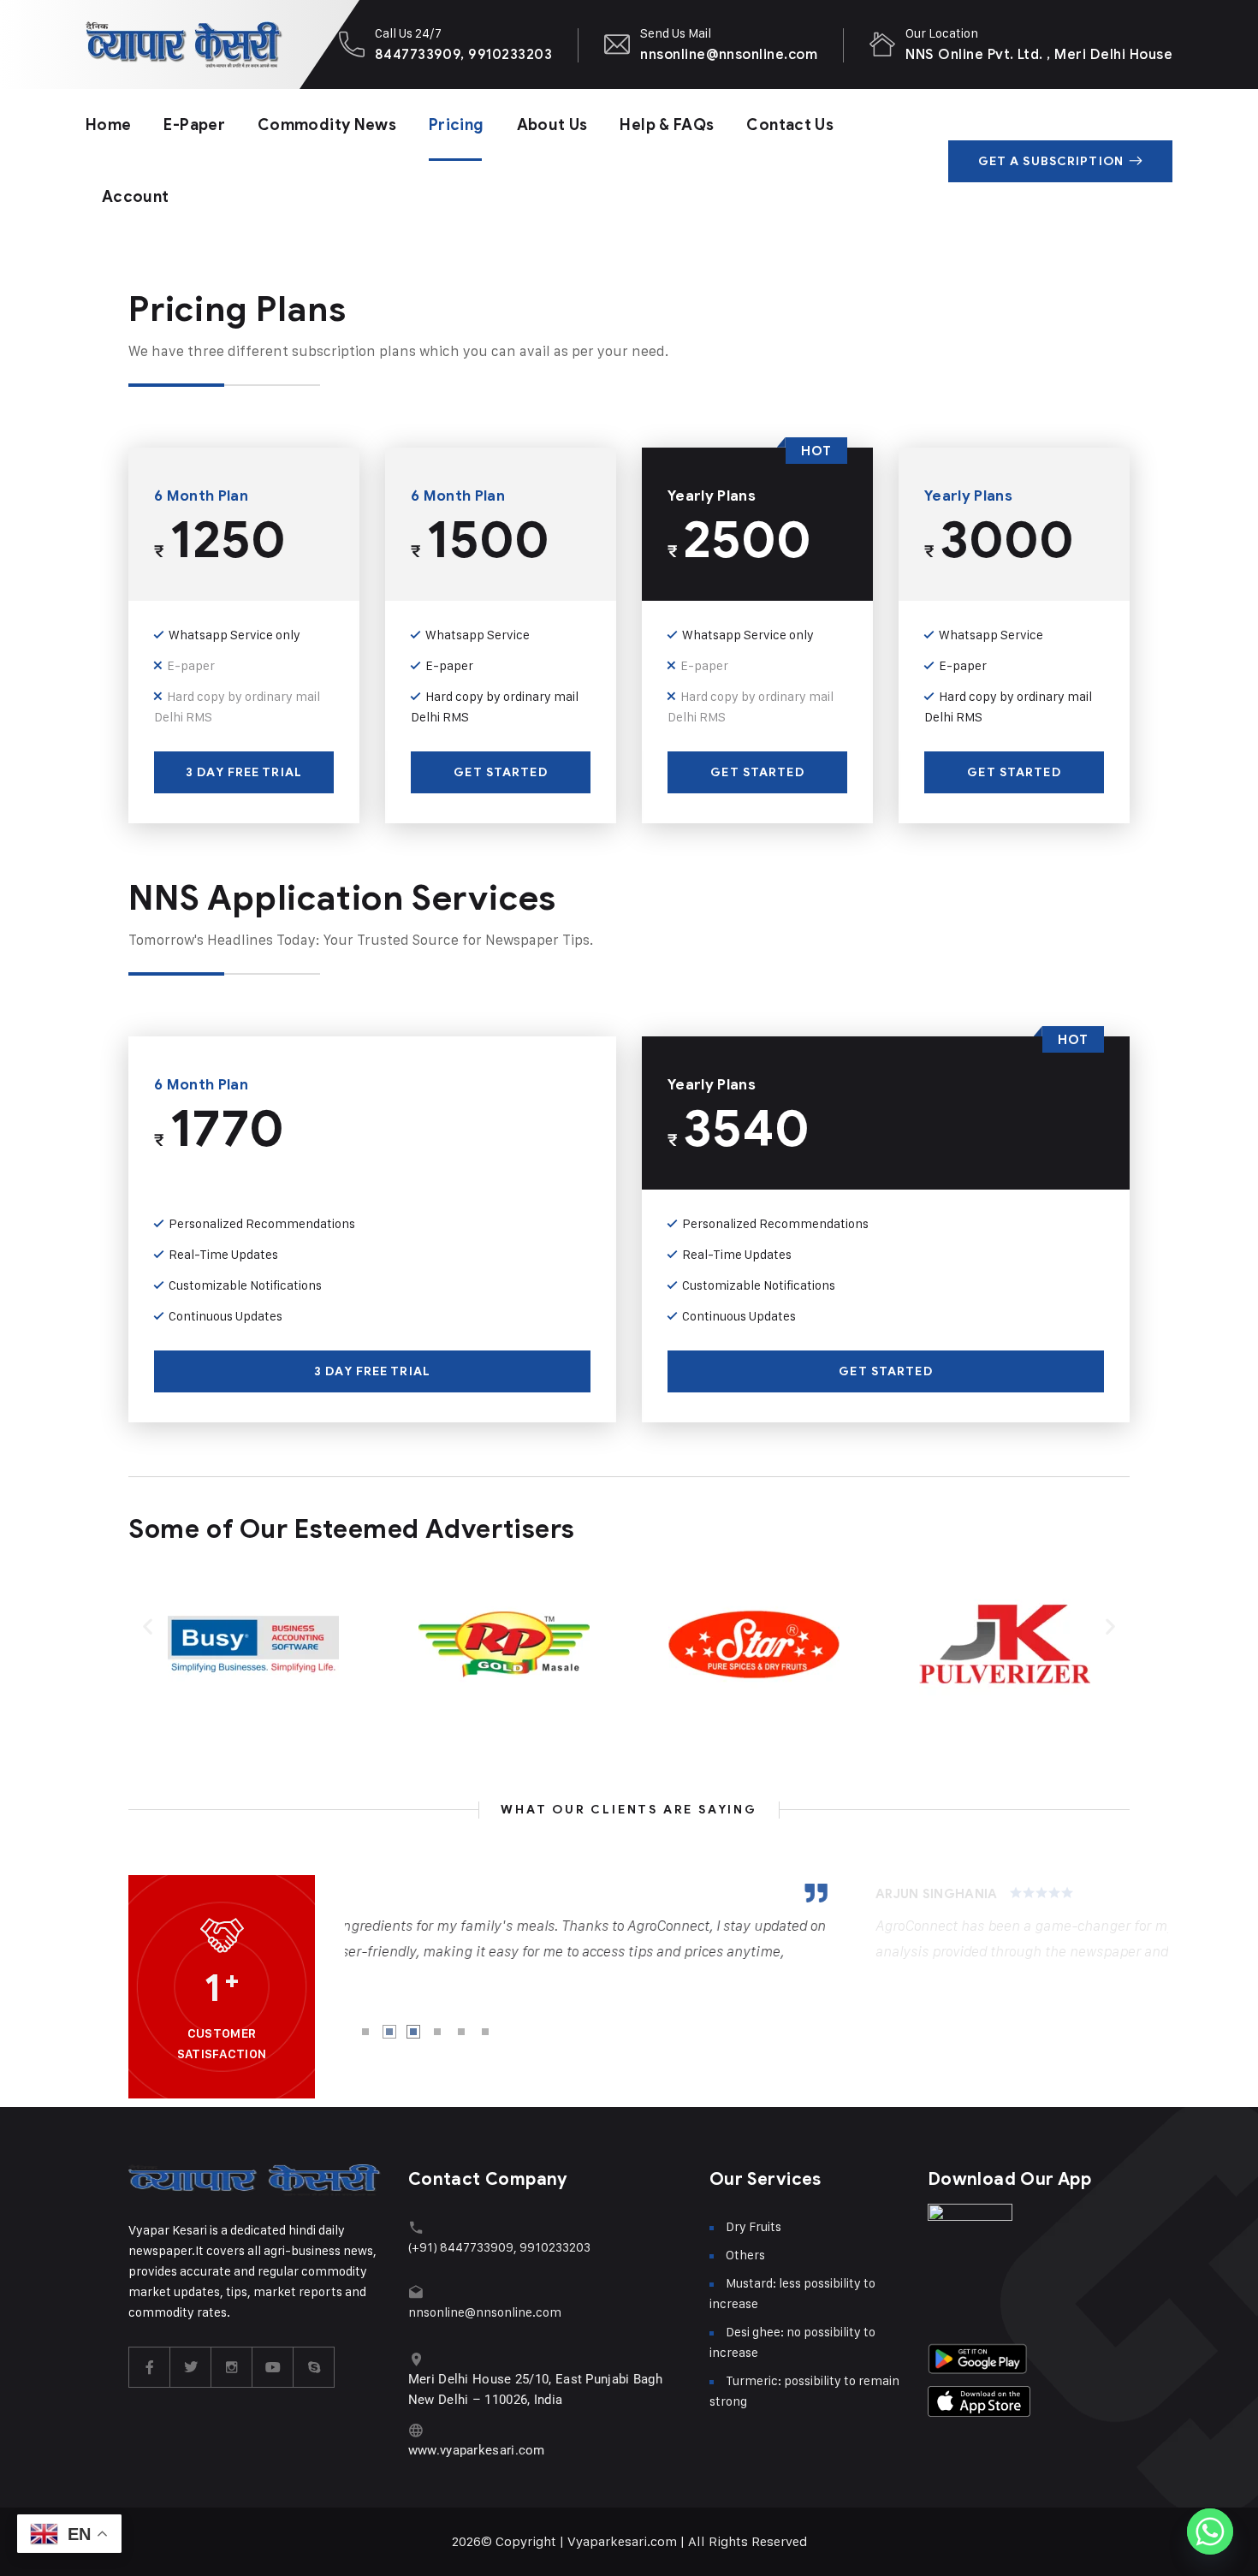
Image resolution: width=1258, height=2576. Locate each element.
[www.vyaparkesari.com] (416, 2430)
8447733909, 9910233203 (464, 54)
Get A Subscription (1051, 161)
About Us (552, 125)
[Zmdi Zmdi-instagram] (232, 2367)
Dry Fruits (754, 2226)
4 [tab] (437, 2032)
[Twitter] (191, 2367)
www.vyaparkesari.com (477, 2450)
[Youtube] (273, 2367)
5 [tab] (461, 2032)
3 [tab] (413, 2032)
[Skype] (314, 2367)
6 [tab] (485, 2032)
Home (108, 125)
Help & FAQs (667, 125)
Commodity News (327, 125)
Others (745, 2255)
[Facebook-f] (150, 2367)
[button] (148, 1626)
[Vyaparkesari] (184, 45)
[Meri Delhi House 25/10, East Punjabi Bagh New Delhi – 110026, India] (416, 2359)
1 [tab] (365, 2032)
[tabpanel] (757, 1924)
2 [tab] (389, 2032)
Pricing (457, 125)
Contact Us (790, 125)
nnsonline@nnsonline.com (729, 54)
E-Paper (194, 125)
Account (136, 197)
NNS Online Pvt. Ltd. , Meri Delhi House (1039, 54)
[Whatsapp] (1210, 2531)
